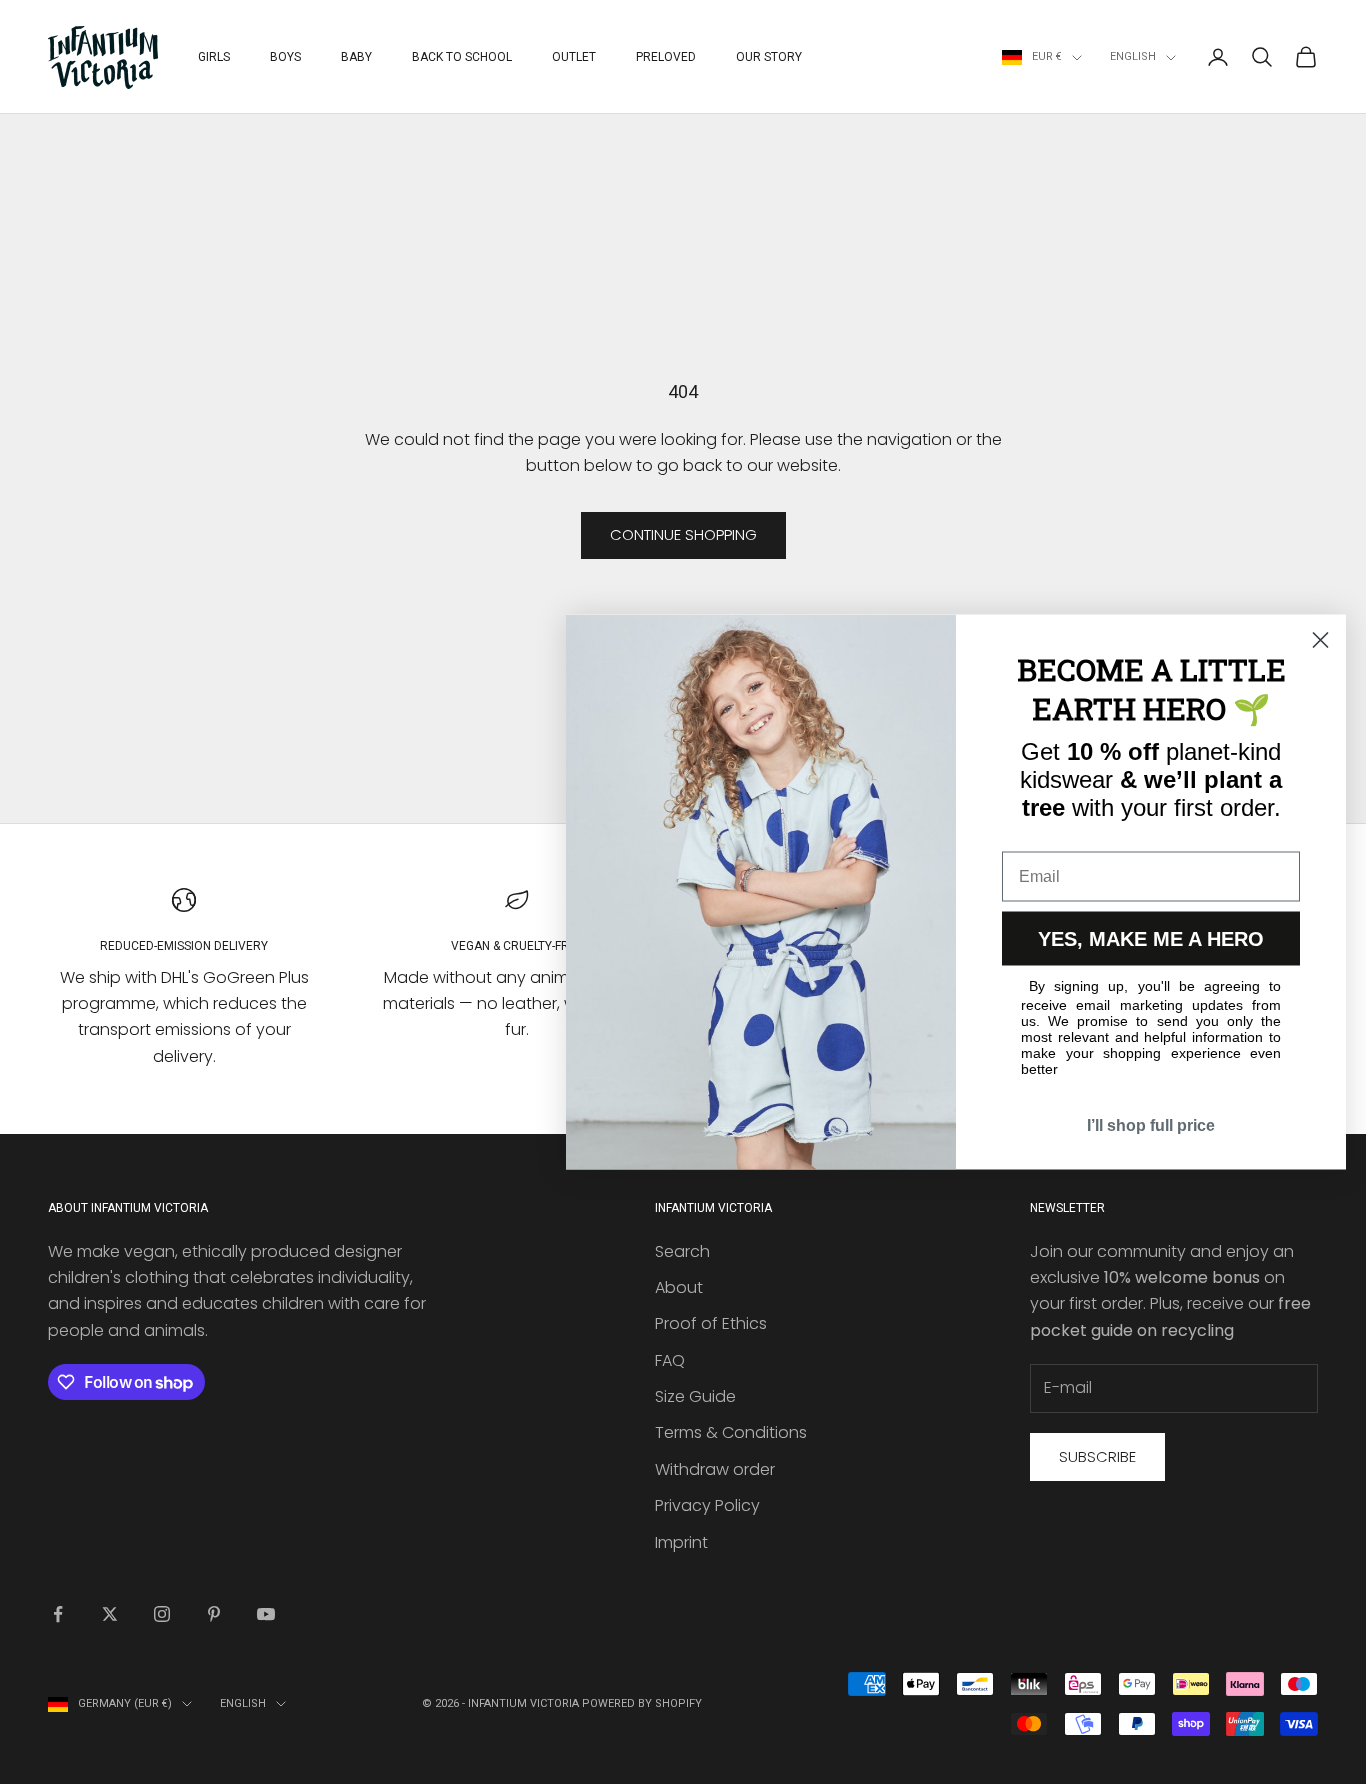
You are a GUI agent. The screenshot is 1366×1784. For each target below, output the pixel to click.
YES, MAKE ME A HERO (1151, 939)
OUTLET (574, 57)
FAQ (670, 1360)
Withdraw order (715, 1469)
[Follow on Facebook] (58, 1614)
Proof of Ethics (711, 1323)
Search (682, 1251)
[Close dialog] (1320, 640)
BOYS (285, 57)
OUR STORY (769, 57)
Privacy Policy (707, 1505)
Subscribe (1097, 1456)
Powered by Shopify (642, 1703)
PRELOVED (666, 57)
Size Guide (695, 1396)
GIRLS (214, 57)
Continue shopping (683, 534)
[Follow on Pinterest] (214, 1614)
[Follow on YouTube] (266, 1614)
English (1133, 56)
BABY (356, 57)
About (679, 1287)
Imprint (681, 1542)
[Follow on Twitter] (110, 1614)
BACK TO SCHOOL (462, 57)
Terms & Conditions (731, 1432)
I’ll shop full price (1151, 1125)
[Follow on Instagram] (162, 1614)
